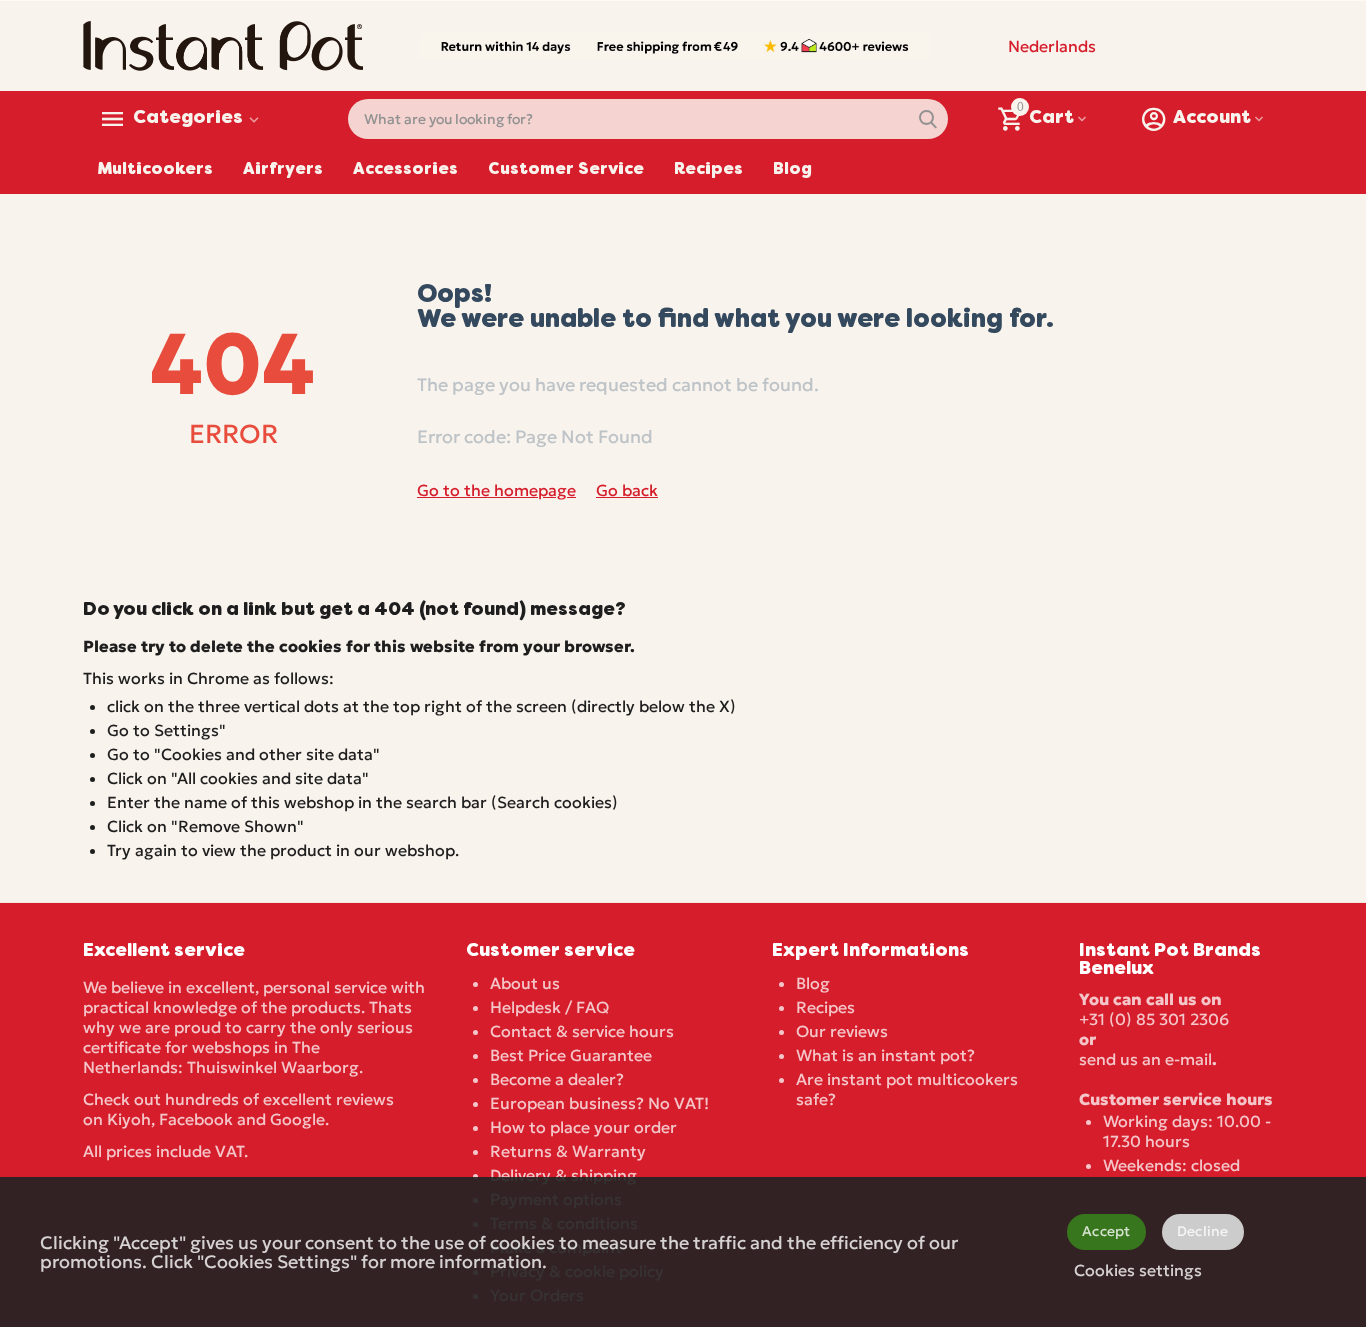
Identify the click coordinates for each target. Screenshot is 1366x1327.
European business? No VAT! (599, 1103)
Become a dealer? (557, 1079)
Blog (792, 170)
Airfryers (283, 170)
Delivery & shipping (563, 1175)
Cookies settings (1138, 1270)
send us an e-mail (1145, 1059)
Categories (188, 119)
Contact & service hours (582, 1031)
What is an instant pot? (885, 1055)
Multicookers (155, 170)
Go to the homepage (496, 490)
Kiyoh (129, 1119)
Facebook (196, 1119)
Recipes (708, 170)
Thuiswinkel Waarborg (273, 1067)
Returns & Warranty (568, 1151)
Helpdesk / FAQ (549, 1007)
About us (525, 983)
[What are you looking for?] (928, 119)
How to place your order (583, 1127)
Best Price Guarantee (571, 1055)
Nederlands (1052, 46)
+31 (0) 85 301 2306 (1154, 1019)
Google (297, 1119)
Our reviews (842, 1031)
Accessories (405, 170)
